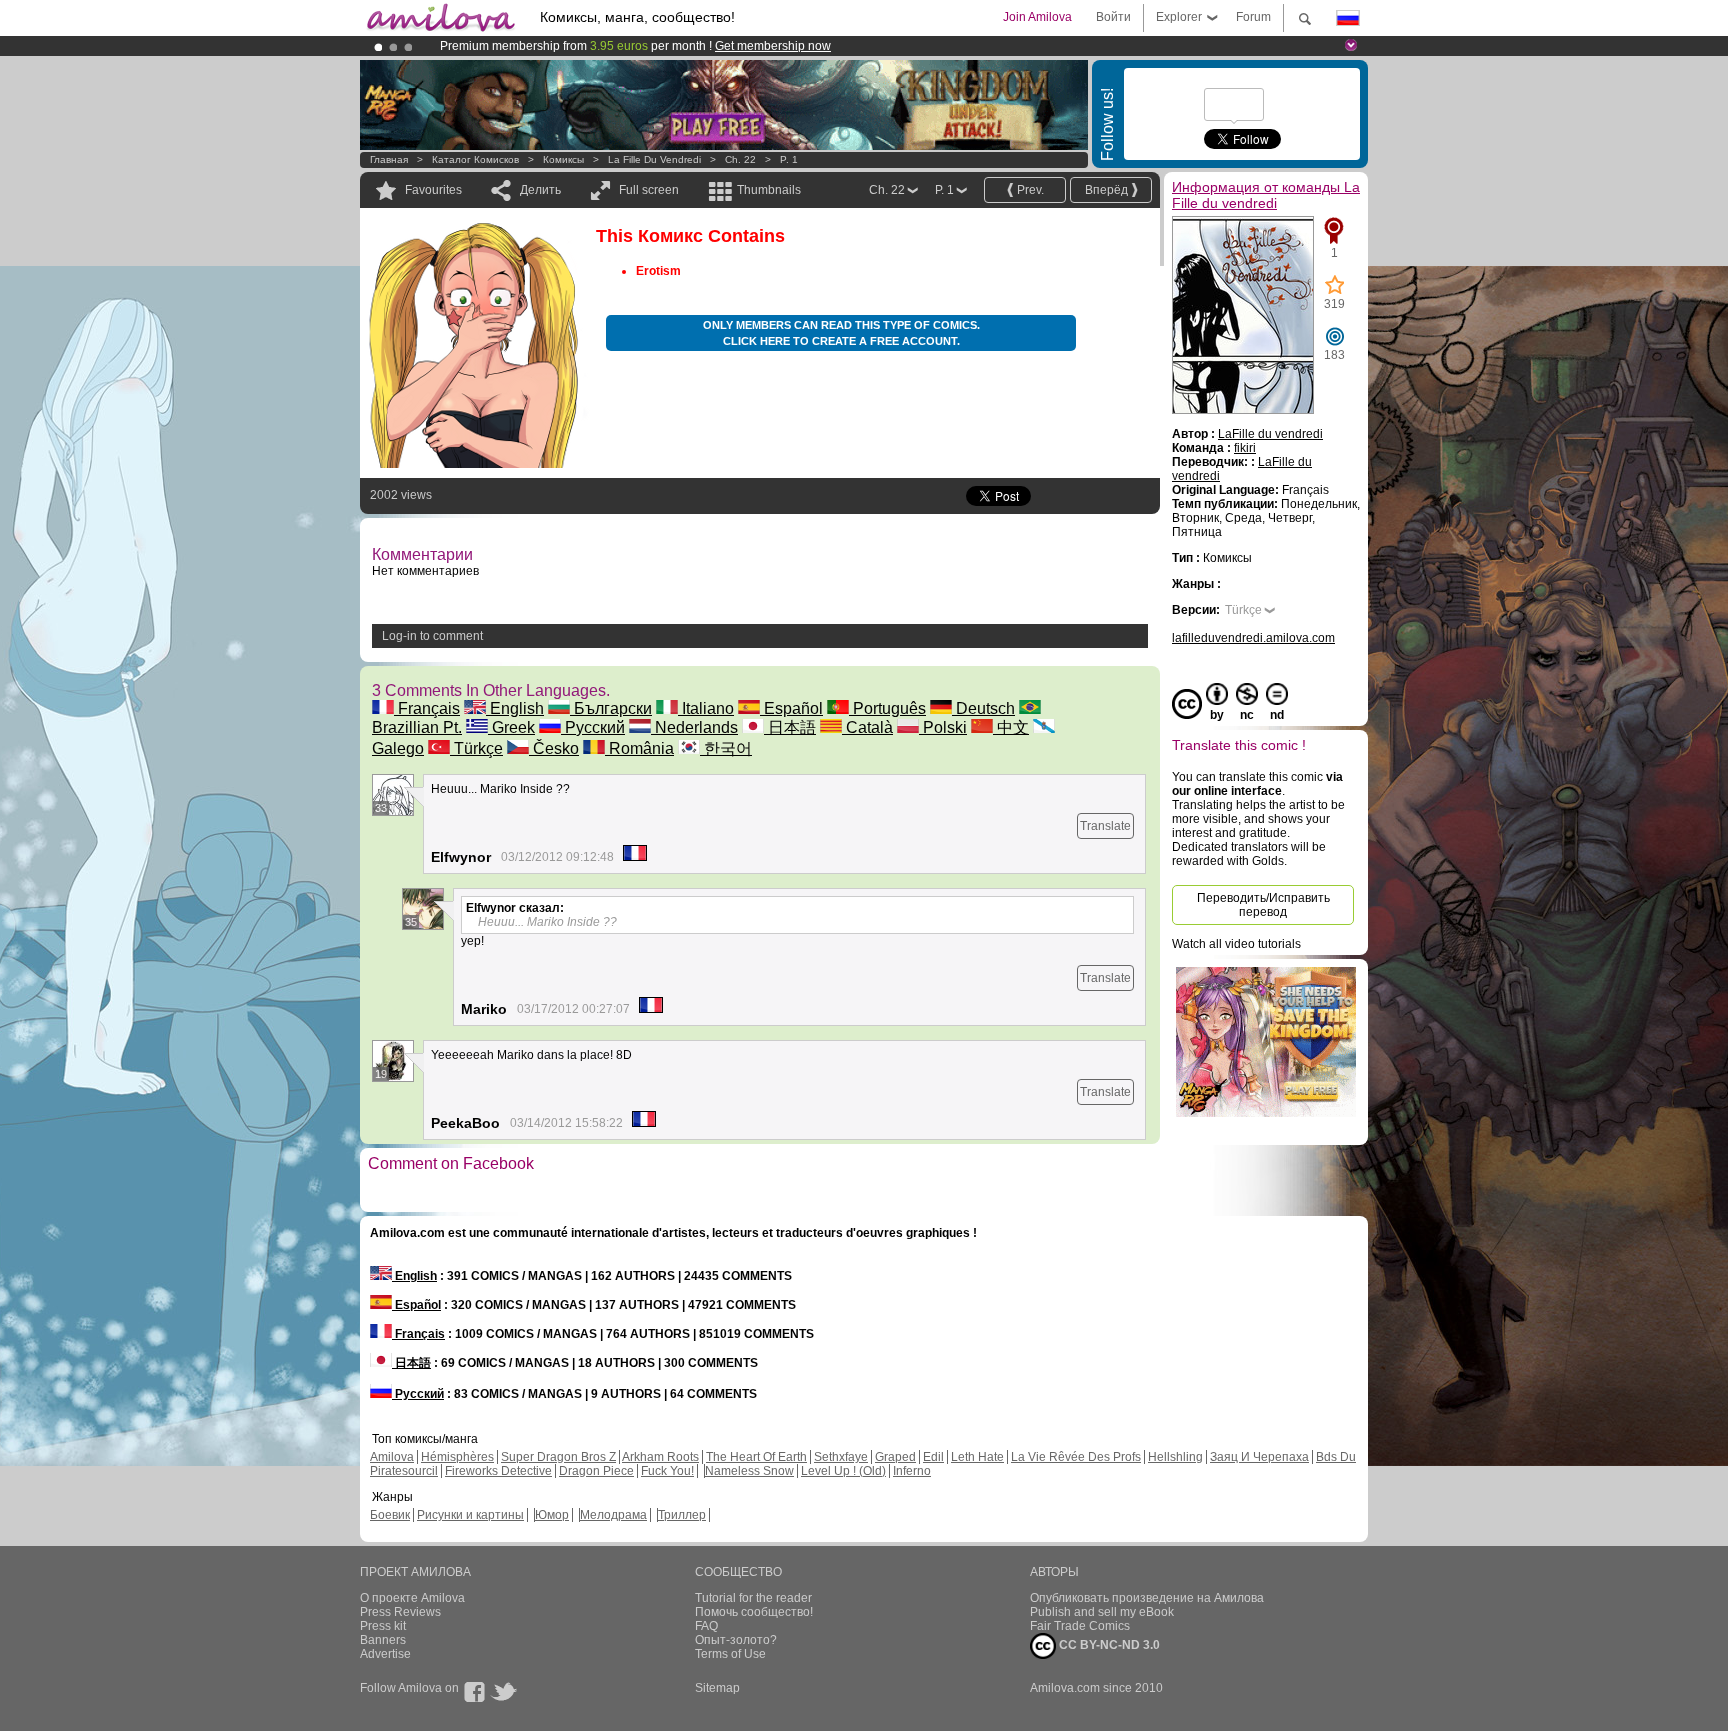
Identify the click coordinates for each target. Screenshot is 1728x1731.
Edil (933, 1457)
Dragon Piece (596, 1471)
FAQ (706, 1626)
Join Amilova (1037, 17)
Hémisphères (457, 1457)
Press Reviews (400, 1612)
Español (791, 708)
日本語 (790, 727)
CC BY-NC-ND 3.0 (1108, 1645)
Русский (593, 727)
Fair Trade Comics (1080, 1626)
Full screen (649, 190)
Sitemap (717, 1688)
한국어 (726, 748)
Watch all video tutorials (1236, 944)
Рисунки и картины (470, 1515)
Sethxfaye (841, 1457)
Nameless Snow (749, 1471)
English (515, 708)
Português (887, 708)
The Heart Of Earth (756, 1457)
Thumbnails (769, 190)
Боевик (390, 1515)
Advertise (385, 1654)
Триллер (682, 1515)
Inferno (912, 1471)
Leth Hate (977, 1457)
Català (867, 727)
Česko (554, 748)
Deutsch (983, 708)
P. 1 (789, 159)
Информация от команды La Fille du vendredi (1266, 195)
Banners (383, 1640)
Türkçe (476, 748)
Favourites (433, 190)
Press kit (383, 1626)
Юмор (552, 1515)
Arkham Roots (660, 1457)
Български (611, 708)
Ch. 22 (740, 159)
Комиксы (563, 159)
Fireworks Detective (498, 1471)
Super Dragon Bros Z (558, 1457)
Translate (1105, 826)
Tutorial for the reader (753, 1598)
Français (427, 708)
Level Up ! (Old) (843, 1471)
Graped (895, 1457)
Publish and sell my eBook (1102, 1612)
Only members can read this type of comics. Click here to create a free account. (841, 333)
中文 (1011, 727)
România (639, 748)
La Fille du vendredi (654, 159)
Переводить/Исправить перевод (1263, 905)
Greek (511, 727)
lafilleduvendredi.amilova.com (1253, 638)
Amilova (392, 1457)
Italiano (706, 708)
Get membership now (773, 46)
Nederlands (694, 727)
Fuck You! (667, 1471)
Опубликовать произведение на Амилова (1147, 1598)
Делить (540, 190)
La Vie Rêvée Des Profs (1076, 1457)
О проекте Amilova (412, 1598)
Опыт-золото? (736, 1640)
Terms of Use (730, 1654)
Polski (943, 727)
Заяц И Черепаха (1259, 1457)
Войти (1113, 17)
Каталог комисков (475, 159)
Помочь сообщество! (754, 1612)
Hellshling (1175, 1457)
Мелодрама (613, 1515)
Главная (389, 159)
